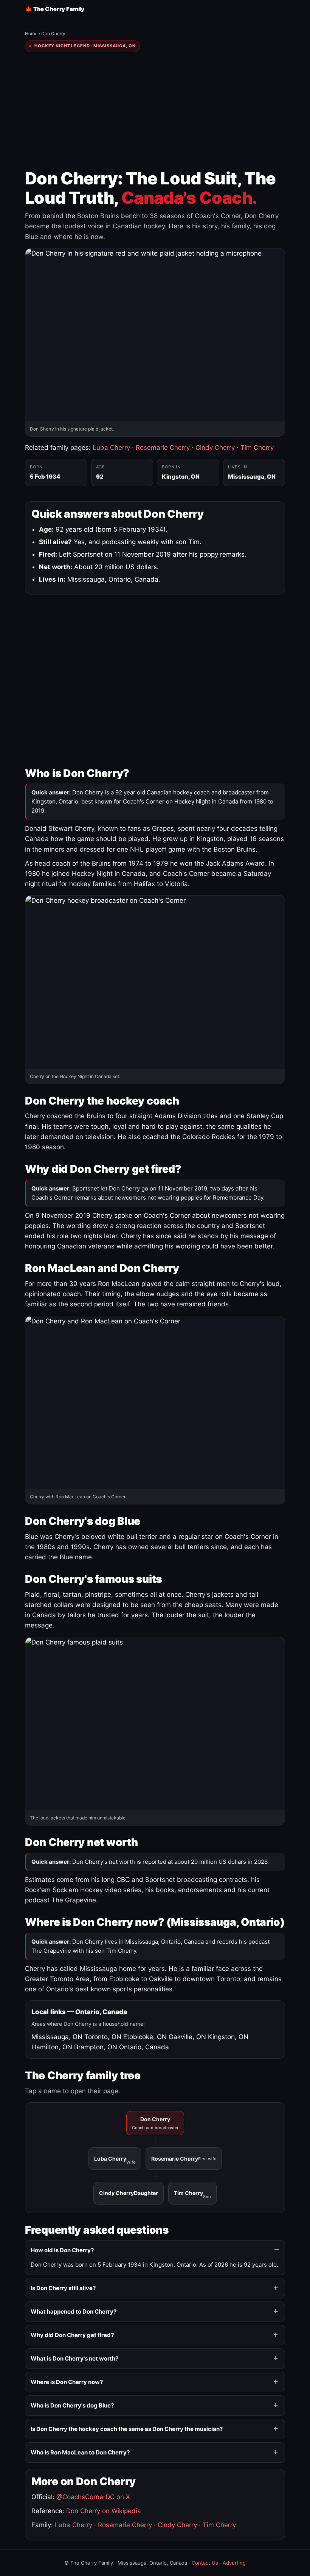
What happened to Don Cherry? (74, 2312)
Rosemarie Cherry (163, 448)
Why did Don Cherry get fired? (72, 2335)
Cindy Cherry (215, 448)
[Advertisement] (155, 111)
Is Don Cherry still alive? (63, 2288)
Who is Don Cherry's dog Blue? (72, 2405)
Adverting (234, 2563)
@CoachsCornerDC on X (93, 2497)
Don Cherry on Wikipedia (104, 2511)
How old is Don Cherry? (62, 2250)
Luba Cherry (111, 448)
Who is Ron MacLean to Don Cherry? (80, 2452)
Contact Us (205, 2563)
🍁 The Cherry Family (55, 9)
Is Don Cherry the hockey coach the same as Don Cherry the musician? (127, 2429)
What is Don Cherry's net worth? (74, 2358)
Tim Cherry (257, 448)
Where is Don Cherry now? (67, 2382)
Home (31, 34)
